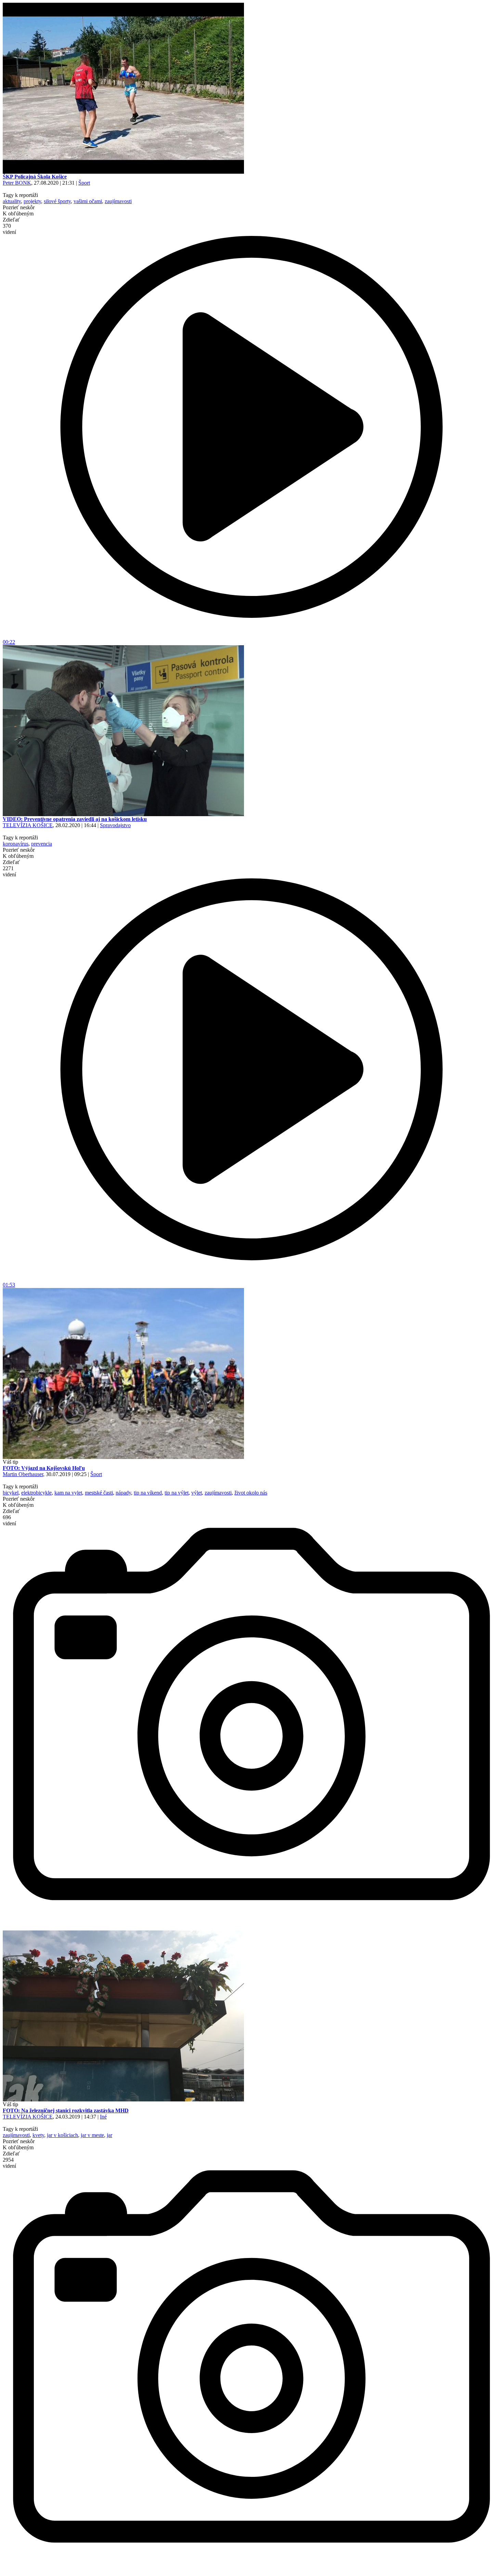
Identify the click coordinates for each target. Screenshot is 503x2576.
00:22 (9, 642)
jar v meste (92, 2135)
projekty (32, 201)
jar (109, 2135)
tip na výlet (177, 1493)
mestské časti (99, 1493)
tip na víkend (148, 1493)
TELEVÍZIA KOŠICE (28, 825)
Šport (84, 183)
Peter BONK (17, 183)
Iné (103, 2117)
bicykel (11, 1493)
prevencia (42, 844)
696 (9, 1520)
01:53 (9, 1285)
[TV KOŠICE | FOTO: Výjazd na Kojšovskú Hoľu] (123, 1457)
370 (9, 229)
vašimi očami (88, 201)
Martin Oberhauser (23, 1474)
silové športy (57, 201)
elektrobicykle (36, 1493)
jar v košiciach (62, 2135)
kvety (38, 2135)
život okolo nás (251, 1493)
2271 (9, 871)
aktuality (12, 201)
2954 (9, 2163)
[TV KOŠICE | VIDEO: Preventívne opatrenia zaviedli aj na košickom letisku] (123, 814)
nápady (123, 1493)
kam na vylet (68, 1493)
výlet (197, 1493)
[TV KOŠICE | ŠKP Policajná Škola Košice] (123, 172)
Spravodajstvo (115, 825)
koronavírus (16, 844)
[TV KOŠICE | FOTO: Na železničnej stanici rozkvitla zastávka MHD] (123, 2100)
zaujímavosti (118, 201)
